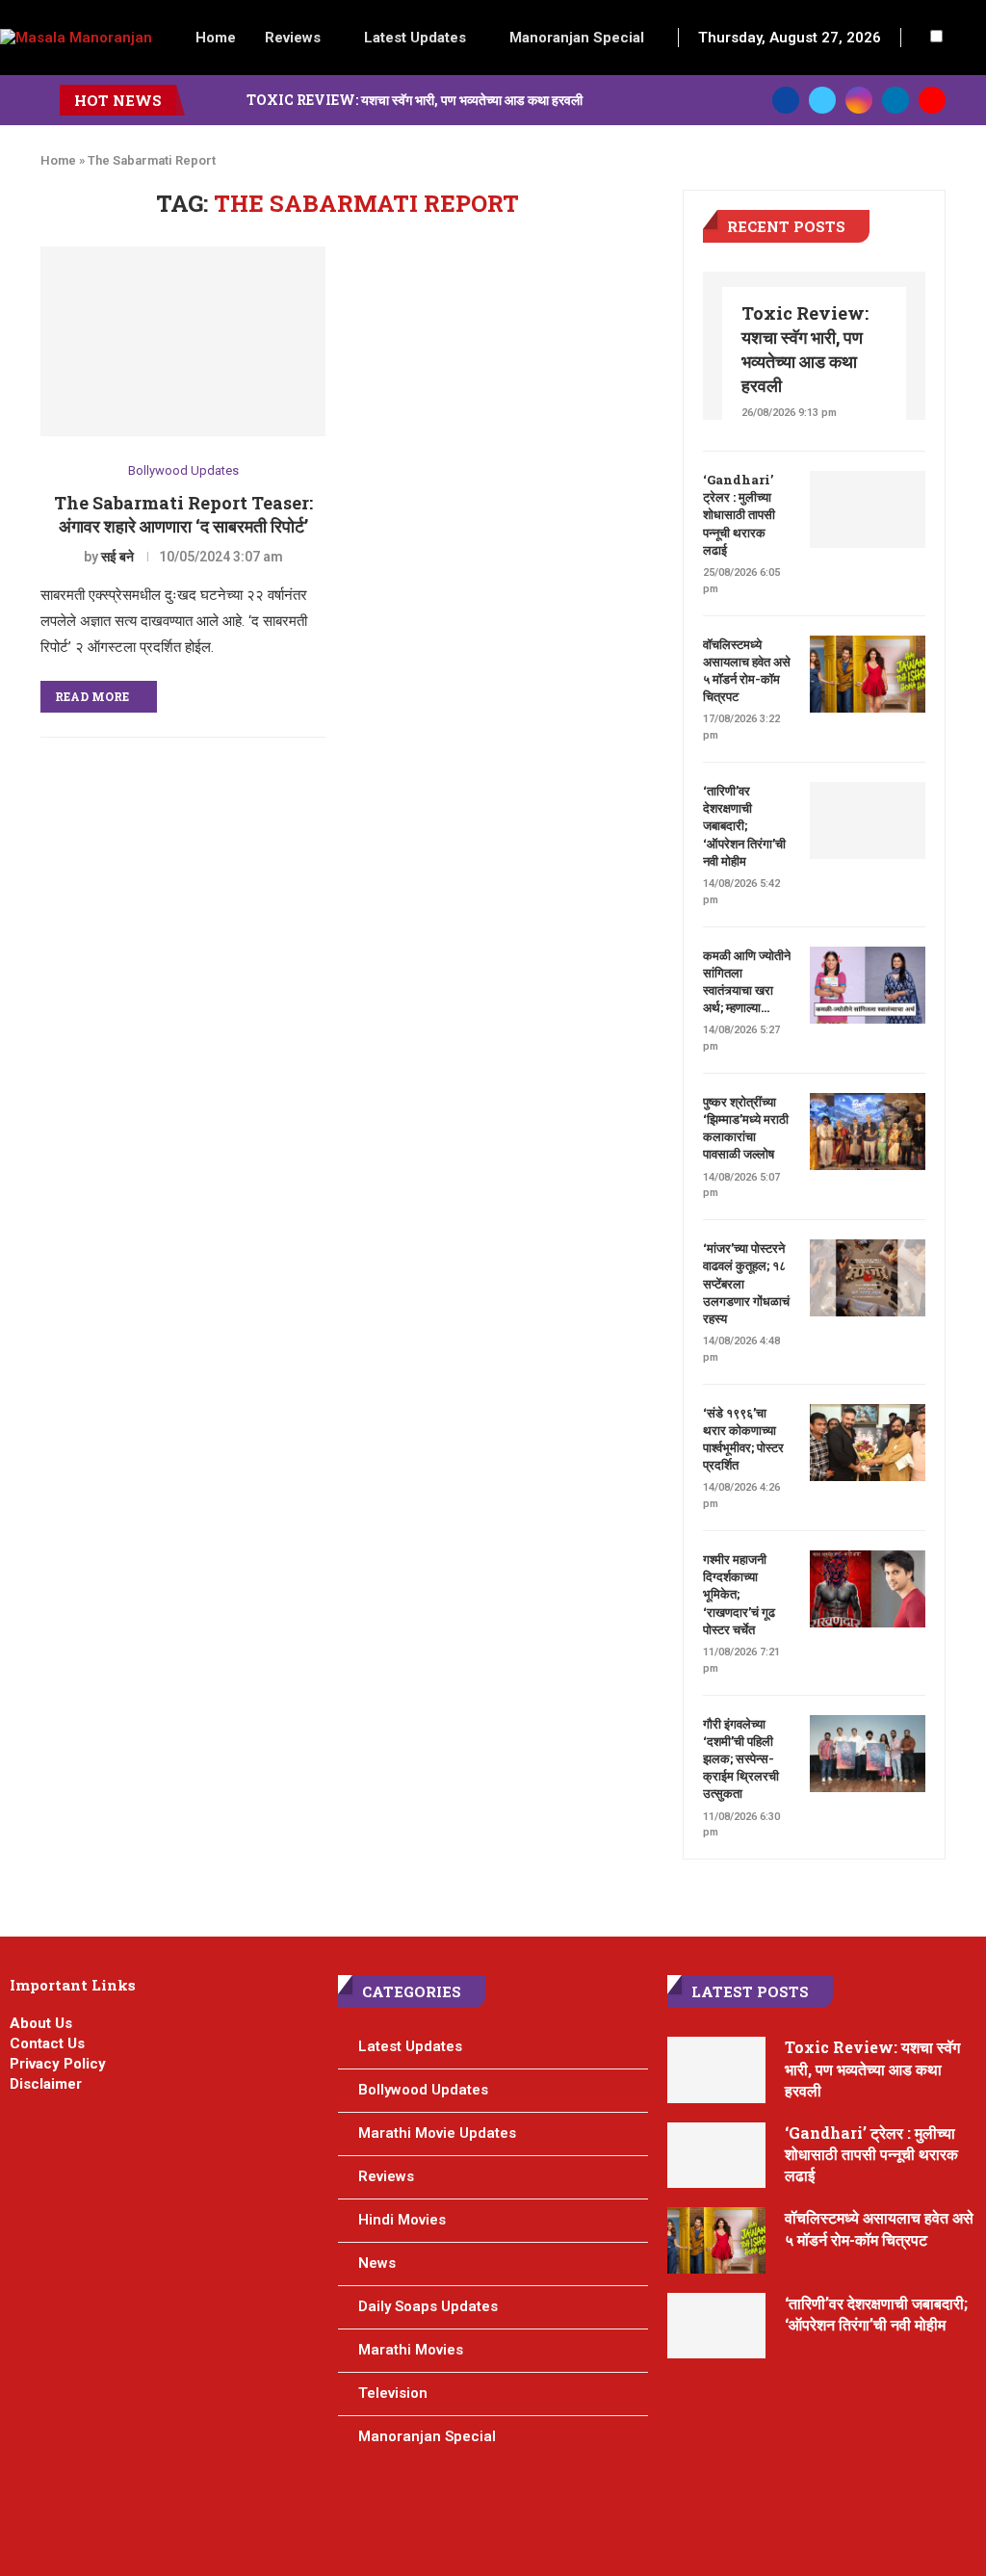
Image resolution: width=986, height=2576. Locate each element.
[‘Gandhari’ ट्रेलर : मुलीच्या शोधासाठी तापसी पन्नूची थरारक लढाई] (868, 509)
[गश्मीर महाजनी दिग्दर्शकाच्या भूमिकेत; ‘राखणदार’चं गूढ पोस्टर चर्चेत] (868, 1589)
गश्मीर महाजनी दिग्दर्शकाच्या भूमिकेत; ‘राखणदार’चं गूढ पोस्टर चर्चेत (739, 1594)
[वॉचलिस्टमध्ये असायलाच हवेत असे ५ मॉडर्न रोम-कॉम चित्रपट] (868, 674)
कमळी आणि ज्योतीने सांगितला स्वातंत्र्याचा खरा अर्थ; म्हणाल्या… (747, 982)
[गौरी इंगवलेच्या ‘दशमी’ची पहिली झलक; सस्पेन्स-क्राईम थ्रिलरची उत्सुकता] (868, 1754)
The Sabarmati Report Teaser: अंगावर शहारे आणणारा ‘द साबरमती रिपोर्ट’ (183, 514)
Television (393, 2393)
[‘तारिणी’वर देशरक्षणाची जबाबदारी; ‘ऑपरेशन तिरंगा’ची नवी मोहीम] (868, 820)
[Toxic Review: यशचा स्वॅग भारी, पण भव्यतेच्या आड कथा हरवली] (717, 2070)
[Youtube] (932, 100)
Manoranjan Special (577, 38)
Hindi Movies (402, 2220)
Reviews (293, 38)
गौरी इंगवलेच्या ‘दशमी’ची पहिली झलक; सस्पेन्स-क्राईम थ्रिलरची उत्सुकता (741, 1759)
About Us (41, 2023)
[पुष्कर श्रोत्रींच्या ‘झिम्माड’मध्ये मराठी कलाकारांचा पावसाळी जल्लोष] (868, 1132)
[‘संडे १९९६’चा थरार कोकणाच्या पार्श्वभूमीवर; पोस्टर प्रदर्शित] (868, 1443)
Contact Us (47, 2043)
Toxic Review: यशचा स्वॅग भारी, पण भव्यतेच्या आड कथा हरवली (415, 100)
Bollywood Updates (183, 470)
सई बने (117, 557)
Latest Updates (415, 38)
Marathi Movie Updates (437, 2133)
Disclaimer (46, 2084)
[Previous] (203, 100)
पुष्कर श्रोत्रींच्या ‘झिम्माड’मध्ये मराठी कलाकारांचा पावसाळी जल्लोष (746, 1128)
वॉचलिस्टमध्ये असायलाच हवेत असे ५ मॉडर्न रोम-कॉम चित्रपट (747, 671)
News (377, 2263)
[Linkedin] (895, 100)
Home (216, 38)
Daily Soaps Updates (428, 2306)
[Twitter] (822, 100)
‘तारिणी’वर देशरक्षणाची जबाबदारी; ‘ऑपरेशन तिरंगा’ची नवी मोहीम (744, 826)
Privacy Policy (58, 2064)
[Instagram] (859, 100)
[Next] (228, 100)
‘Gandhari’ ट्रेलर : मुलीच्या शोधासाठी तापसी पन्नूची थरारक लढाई (739, 515)
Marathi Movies (411, 2350)
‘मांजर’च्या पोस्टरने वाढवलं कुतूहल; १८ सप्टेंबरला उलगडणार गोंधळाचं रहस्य (746, 1283)
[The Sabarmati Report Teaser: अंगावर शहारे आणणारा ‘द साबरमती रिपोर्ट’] (183, 342)
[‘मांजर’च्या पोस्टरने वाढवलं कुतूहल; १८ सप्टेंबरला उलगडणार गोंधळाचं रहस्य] (868, 1278)
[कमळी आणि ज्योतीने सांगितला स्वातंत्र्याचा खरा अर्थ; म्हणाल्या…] (868, 985)
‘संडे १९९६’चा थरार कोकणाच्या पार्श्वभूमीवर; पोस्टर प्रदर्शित (743, 1439)
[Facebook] (786, 100)
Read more (92, 696)
